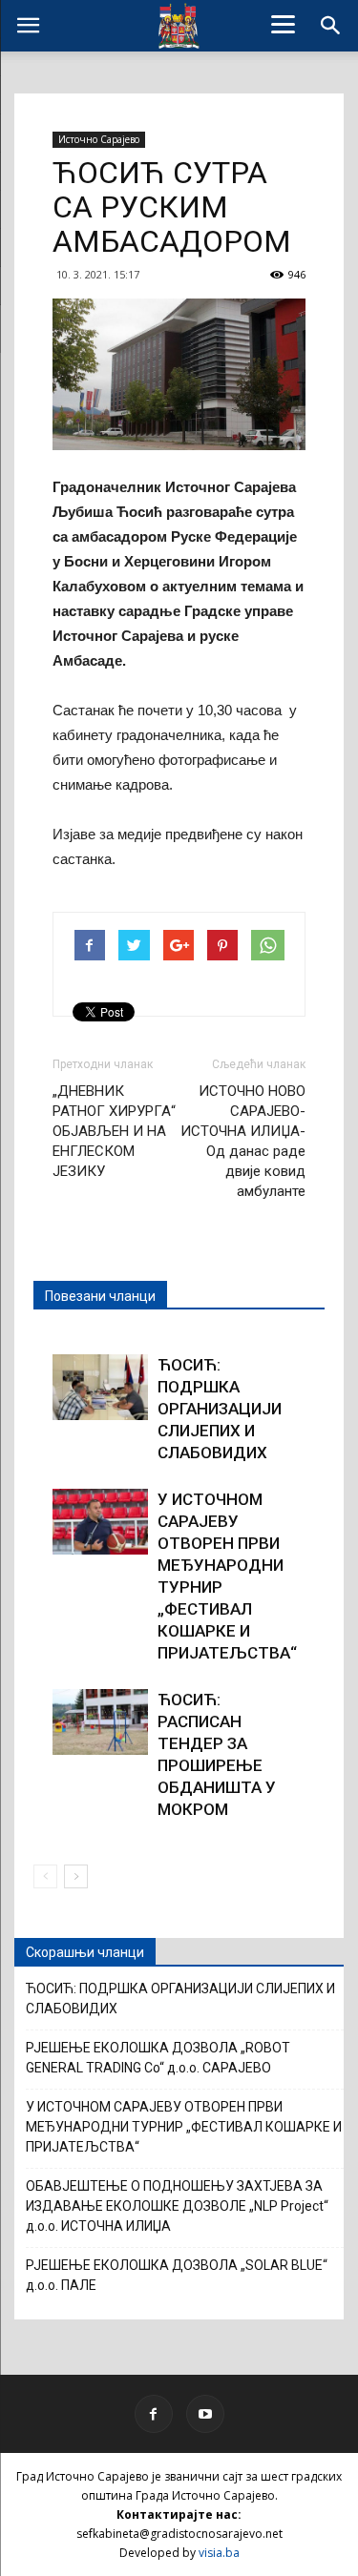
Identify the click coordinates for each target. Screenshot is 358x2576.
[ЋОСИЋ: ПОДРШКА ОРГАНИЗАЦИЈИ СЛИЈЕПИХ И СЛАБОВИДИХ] (100, 1387)
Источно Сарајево (99, 139)
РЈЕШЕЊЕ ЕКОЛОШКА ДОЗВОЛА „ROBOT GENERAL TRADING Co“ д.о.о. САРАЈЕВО (158, 2058)
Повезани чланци (100, 1296)
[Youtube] (205, 2414)
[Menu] (283, 24)
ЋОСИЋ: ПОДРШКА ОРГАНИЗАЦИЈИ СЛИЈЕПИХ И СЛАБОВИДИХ (220, 1409)
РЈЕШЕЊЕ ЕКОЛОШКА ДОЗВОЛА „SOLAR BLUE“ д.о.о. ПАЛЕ (177, 2275)
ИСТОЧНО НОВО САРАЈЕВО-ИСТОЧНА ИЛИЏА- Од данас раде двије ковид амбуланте (243, 1141)
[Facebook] (154, 2414)
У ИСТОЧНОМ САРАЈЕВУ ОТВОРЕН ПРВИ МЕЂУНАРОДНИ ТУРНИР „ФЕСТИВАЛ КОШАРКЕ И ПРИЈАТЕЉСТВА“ (184, 2127)
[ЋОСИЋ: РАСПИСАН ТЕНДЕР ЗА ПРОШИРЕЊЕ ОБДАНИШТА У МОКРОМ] (100, 1722)
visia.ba (219, 2553)
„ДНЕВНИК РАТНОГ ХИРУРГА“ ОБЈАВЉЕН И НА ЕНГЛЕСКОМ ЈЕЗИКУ (114, 1131)
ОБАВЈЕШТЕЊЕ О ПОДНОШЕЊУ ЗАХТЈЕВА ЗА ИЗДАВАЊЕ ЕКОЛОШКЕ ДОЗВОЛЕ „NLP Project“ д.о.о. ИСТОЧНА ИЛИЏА (177, 2206)
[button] (331, 26)
